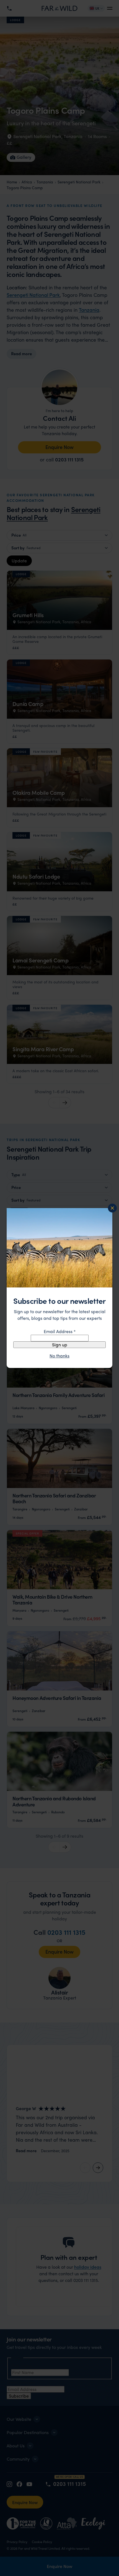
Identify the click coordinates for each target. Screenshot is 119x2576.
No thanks (59, 1356)
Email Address (60, 1331)
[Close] (112, 1208)
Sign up (60, 1345)
